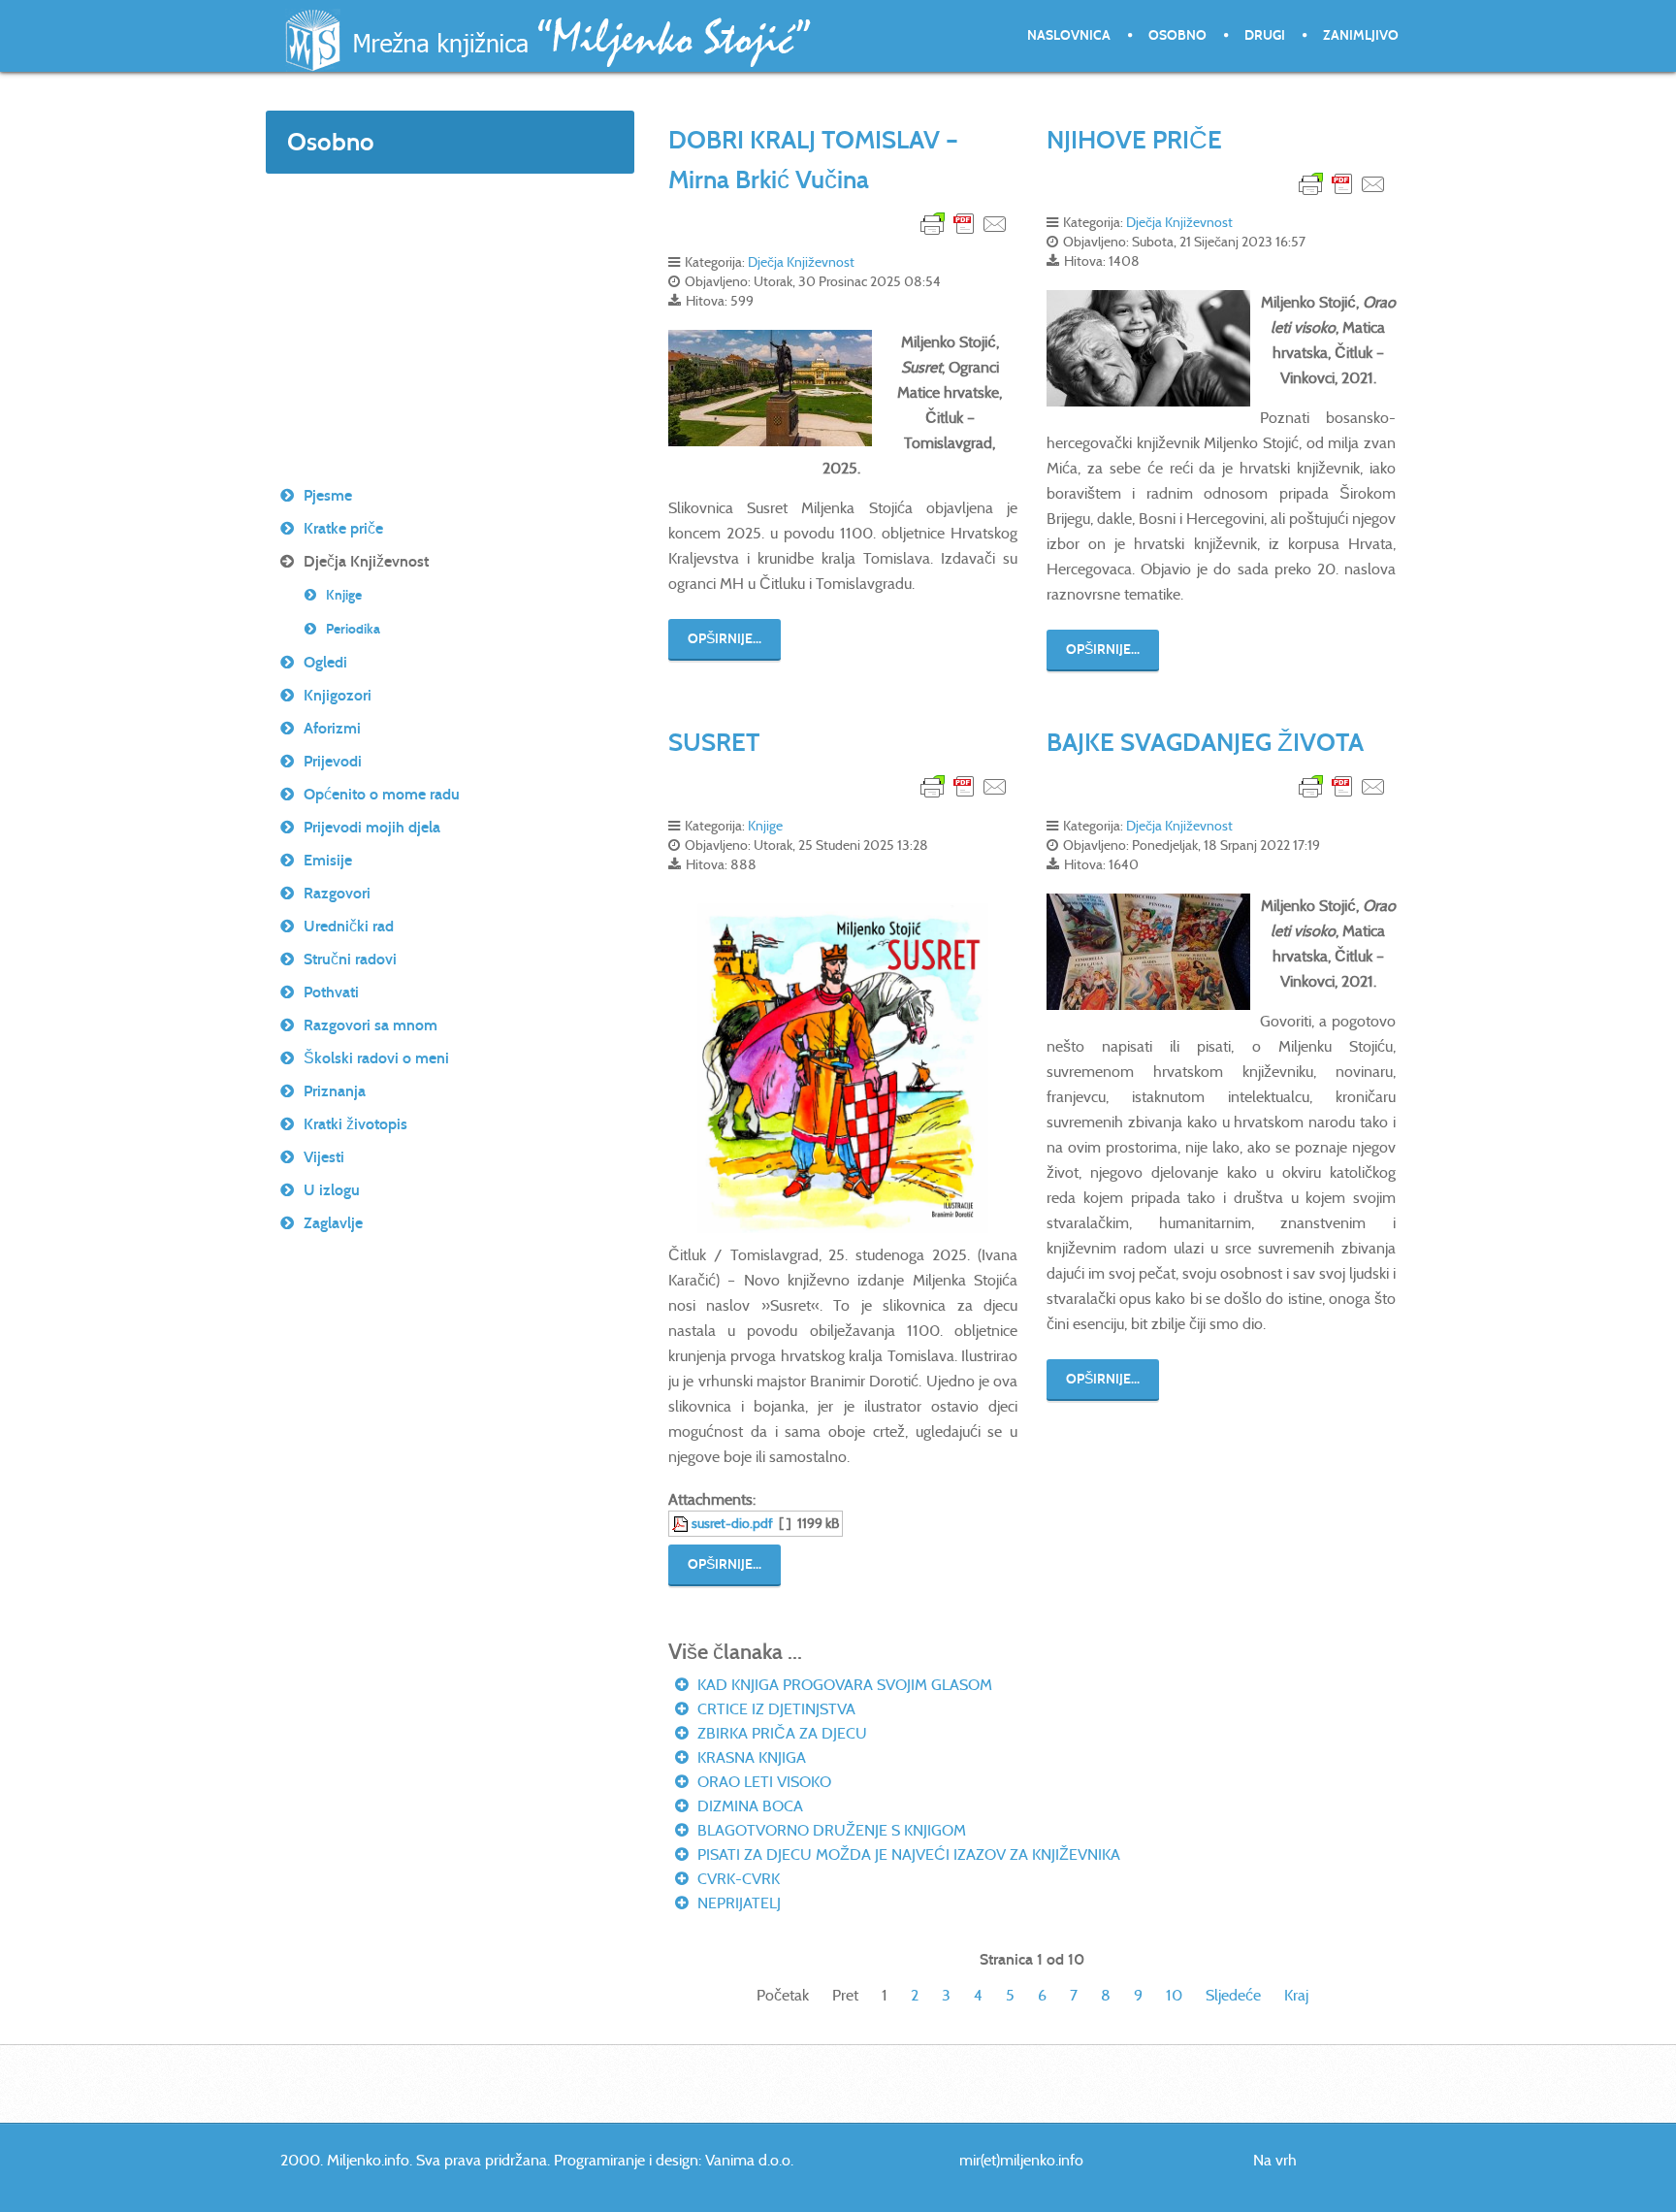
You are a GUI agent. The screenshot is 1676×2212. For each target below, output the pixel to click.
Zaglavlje (333, 1223)
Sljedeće (1233, 1995)
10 (1174, 1995)
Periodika (353, 629)
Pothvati (331, 992)
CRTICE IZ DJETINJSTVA (774, 1709)
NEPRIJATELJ (737, 1903)
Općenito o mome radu (382, 794)
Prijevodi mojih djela (372, 827)
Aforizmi (332, 728)
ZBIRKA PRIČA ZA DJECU (780, 1733)
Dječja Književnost (801, 262)
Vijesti (324, 1157)
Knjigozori (338, 695)
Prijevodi (333, 761)
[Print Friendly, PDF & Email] (964, 223)
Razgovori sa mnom (371, 1025)
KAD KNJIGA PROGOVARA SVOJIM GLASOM (843, 1685)
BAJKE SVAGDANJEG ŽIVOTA (1205, 742)
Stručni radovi (350, 959)
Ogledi (325, 662)
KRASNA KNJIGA (750, 1757)
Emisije (328, 860)
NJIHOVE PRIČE (1134, 140)
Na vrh (1275, 2160)
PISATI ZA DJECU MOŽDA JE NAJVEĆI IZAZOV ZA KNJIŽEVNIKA (907, 1854)
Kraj (1296, 1995)
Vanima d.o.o (748, 2160)
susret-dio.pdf (732, 1523)
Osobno (1177, 35)
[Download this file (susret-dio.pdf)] (682, 1523)
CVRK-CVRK (737, 1879)
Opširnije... (725, 639)
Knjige (765, 826)
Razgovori (337, 893)
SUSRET (714, 742)
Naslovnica (1069, 35)
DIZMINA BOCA (748, 1806)
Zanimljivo (1361, 35)
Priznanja (335, 1091)
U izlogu (332, 1190)
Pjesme (328, 495)
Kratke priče (343, 528)
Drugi (1265, 35)
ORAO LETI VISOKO (762, 1782)
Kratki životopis (355, 1124)
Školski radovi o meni (376, 1058)
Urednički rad (349, 926)
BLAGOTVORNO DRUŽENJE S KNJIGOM (830, 1830)
